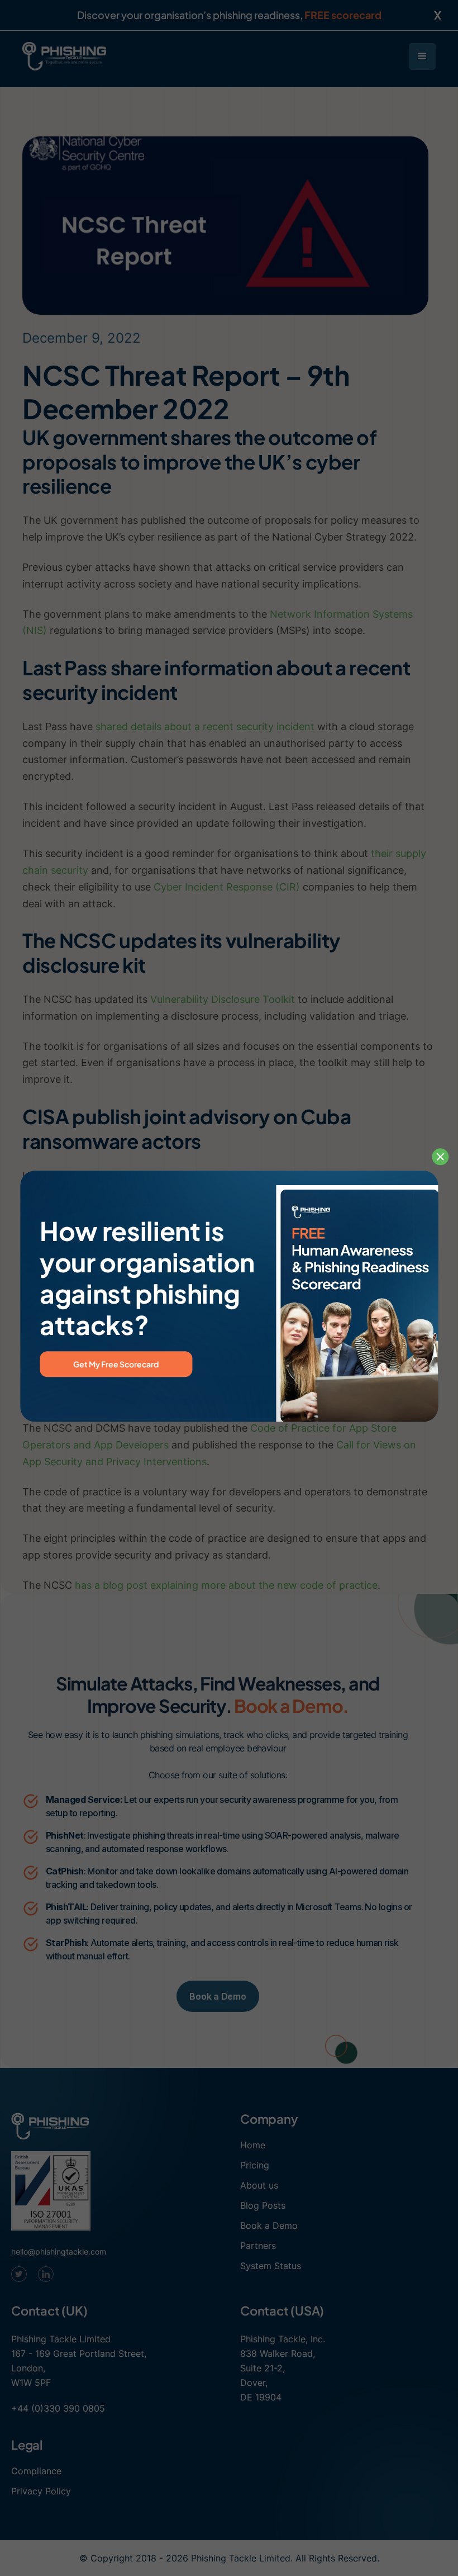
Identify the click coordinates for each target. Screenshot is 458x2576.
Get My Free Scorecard (116, 1365)
